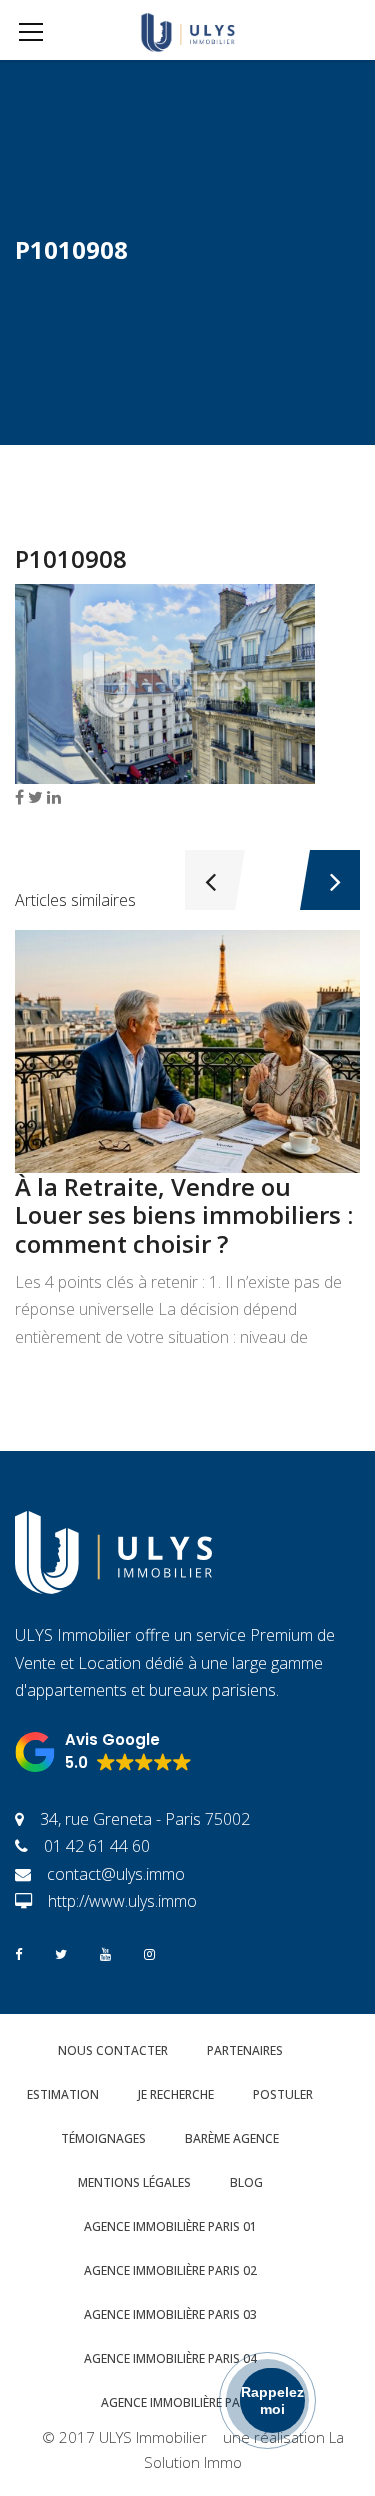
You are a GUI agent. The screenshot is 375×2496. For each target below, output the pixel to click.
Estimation (63, 2094)
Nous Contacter (113, 2050)
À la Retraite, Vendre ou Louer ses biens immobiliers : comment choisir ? (184, 1215)
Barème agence (232, 2138)
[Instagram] (149, 1952)
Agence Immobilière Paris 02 (170, 2270)
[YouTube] (105, 1952)
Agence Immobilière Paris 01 (170, 2226)
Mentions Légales (134, 2182)
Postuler (283, 2094)
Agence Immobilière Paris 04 (170, 2358)
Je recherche (176, 2094)
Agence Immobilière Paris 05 (187, 2402)
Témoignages (103, 2138)
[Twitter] (61, 1952)
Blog (246, 2182)
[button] (103, 1752)
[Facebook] (18, 1952)
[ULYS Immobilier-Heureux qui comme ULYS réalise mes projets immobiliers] (187, 30)
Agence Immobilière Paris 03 (170, 2314)
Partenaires (245, 2050)
